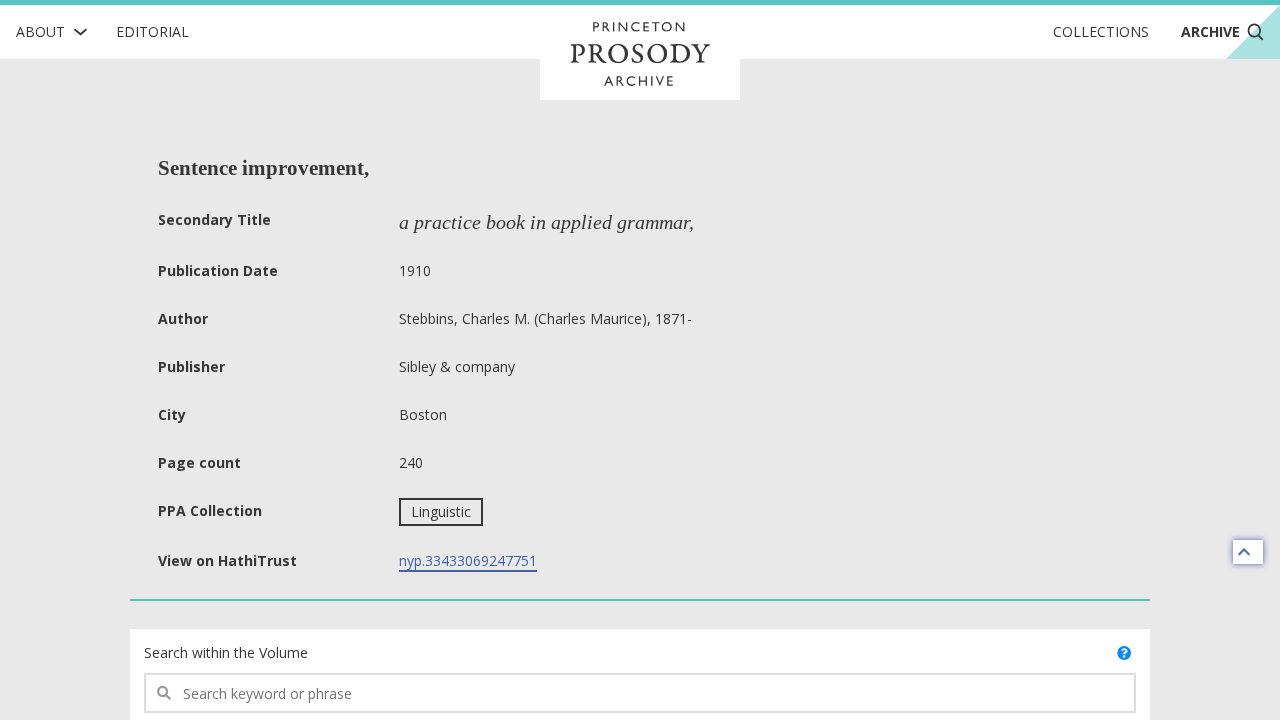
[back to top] (1248, 552)
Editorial (152, 31)
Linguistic (441, 511)
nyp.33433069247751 (468, 560)
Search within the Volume (226, 652)
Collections (1101, 31)
